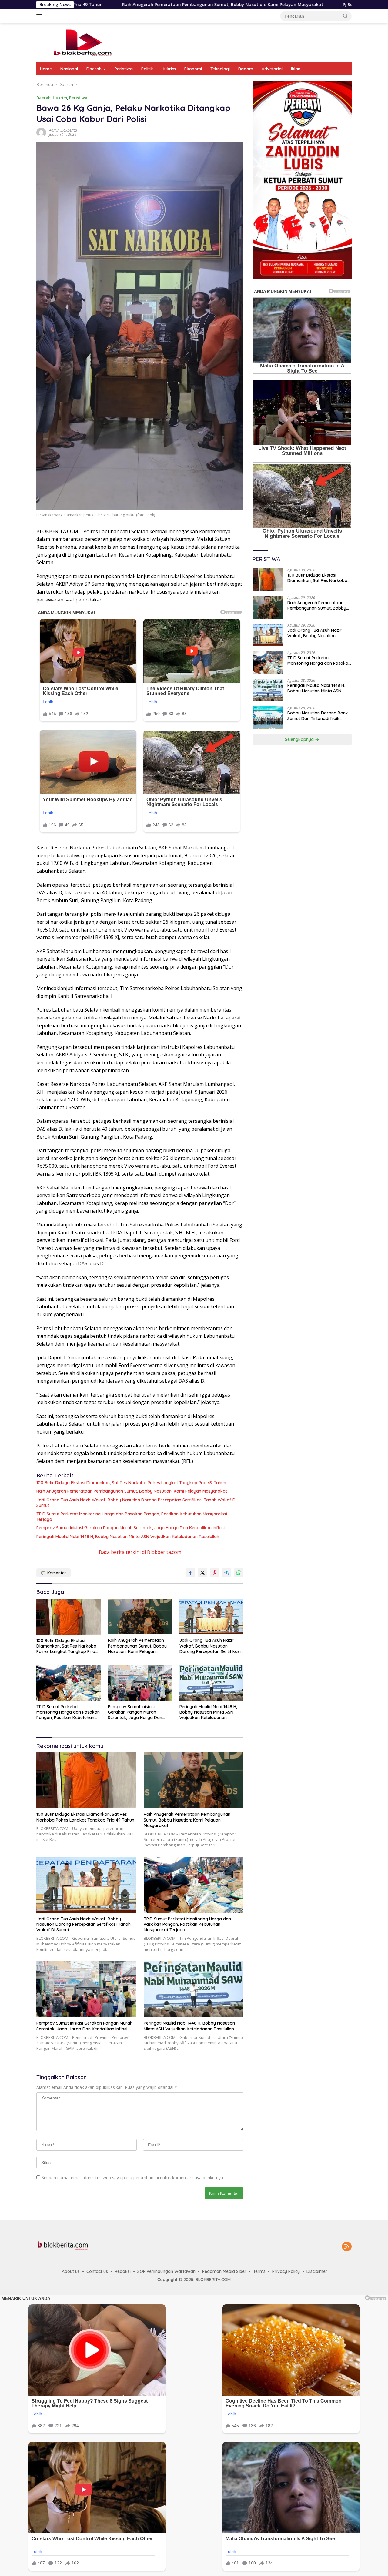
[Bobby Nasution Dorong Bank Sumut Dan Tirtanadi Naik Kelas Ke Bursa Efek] (268, 718)
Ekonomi (193, 69)
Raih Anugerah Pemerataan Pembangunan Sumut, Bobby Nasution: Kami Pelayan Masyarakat (132, 1491)
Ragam (246, 69)
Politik (147, 69)
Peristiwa (124, 69)
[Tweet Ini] (202, 1573)
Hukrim (169, 69)
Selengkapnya (300, 740)
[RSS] (347, 2247)
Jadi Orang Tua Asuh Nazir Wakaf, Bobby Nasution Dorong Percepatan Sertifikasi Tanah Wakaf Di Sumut (136, 1503)
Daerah (94, 69)
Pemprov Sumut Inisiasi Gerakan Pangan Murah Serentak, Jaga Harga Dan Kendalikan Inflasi (130, 1528)
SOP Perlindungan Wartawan (166, 2271)
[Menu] (40, 16)
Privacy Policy (286, 2271)
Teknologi (220, 69)
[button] (346, 16)
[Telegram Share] (227, 1573)
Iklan (296, 69)
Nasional (69, 69)
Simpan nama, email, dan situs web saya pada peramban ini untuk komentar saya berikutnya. (133, 2178)
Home (46, 69)
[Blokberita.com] (82, 42)
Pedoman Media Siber (224, 2271)
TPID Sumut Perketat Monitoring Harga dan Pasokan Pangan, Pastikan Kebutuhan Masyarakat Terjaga (132, 1517)
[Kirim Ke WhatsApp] (239, 1573)
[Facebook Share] (190, 1573)
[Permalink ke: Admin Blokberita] (41, 132)
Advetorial (272, 69)
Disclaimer (317, 2271)
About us (71, 2271)
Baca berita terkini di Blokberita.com (140, 1552)
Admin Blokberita (63, 130)
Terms (259, 2271)
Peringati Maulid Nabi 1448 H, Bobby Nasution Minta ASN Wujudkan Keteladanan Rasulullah (128, 1537)
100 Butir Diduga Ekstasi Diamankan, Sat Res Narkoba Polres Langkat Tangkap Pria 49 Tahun (131, 1483)
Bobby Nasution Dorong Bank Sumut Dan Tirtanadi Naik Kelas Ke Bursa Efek (318, 716)
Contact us (97, 2271)
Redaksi (123, 2271)
